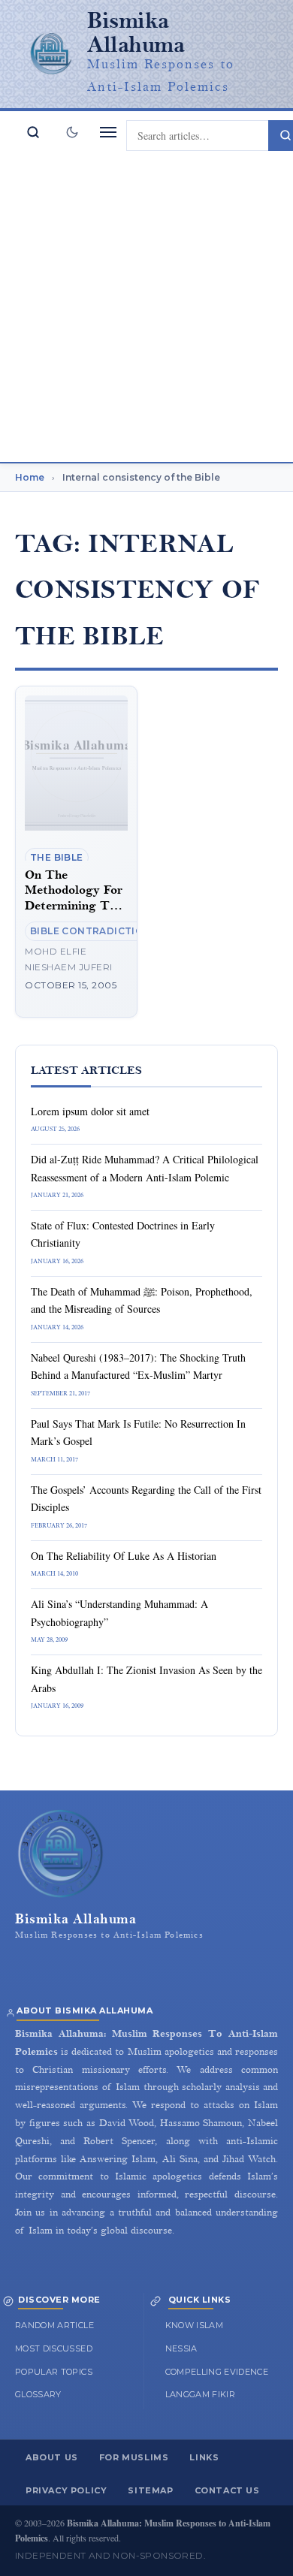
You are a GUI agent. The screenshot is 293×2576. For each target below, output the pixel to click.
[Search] (33, 132)
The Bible (57, 857)
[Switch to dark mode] (72, 132)
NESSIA (181, 2348)
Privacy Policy (66, 2490)
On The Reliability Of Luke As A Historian (124, 1556)
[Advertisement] (146, 308)
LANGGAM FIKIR (201, 2394)
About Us (52, 2457)
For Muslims (134, 2457)
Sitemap (150, 2490)
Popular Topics (54, 2372)
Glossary (38, 2394)
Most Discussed (54, 2348)
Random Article (54, 2325)
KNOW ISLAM (195, 2325)
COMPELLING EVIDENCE (217, 2372)
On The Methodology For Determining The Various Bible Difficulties (74, 906)
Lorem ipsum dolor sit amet (90, 1111)
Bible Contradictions (94, 931)
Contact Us (227, 2490)
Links (204, 2457)
